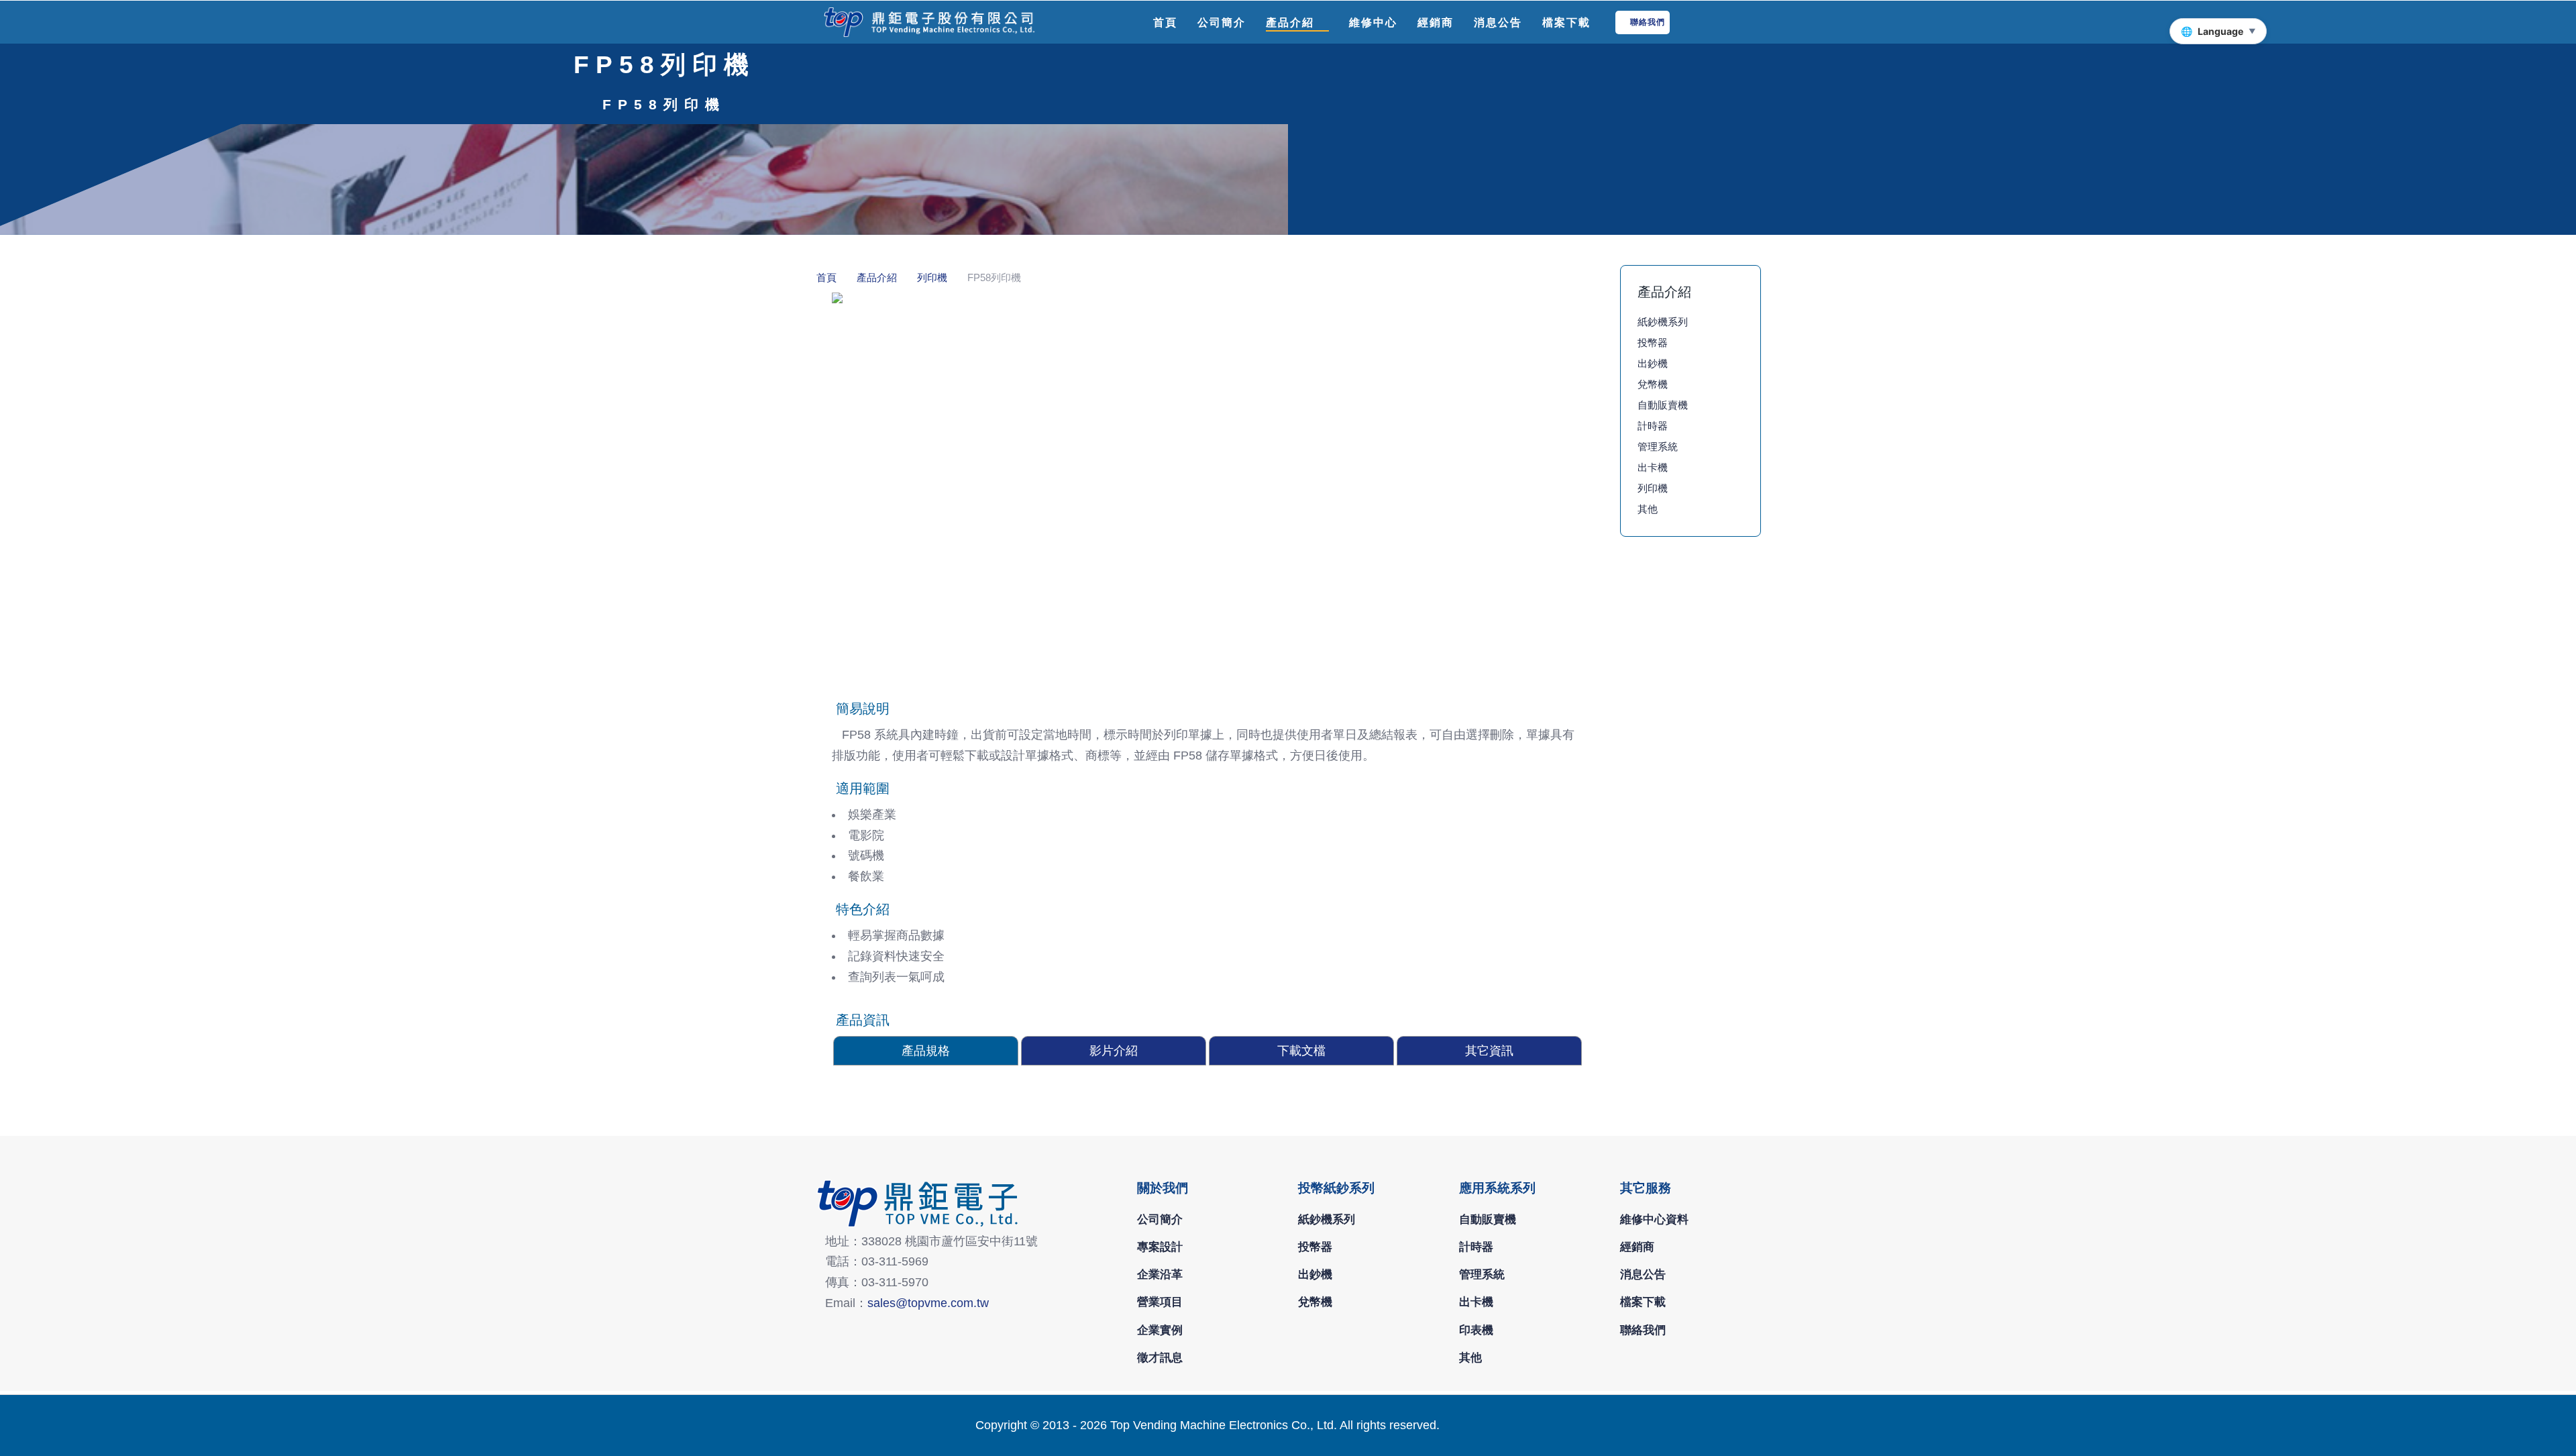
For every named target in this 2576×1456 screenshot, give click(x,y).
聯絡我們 (1643, 1330)
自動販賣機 (1663, 405)
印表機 (1476, 1330)
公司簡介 (1160, 1219)
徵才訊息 (1160, 1357)
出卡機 (1653, 467)
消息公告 (1643, 1274)
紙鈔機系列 (1663, 322)
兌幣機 (1653, 384)
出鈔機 (1653, 363)
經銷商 (1637, 1247)
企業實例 (1160, 1330)
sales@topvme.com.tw (928, 1303)
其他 (1648, 509)
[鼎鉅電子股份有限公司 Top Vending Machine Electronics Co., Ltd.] (926, 22)
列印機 (1653, 488)
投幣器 (1653, 343)
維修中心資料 (1654, 1219)
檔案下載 (1643, 1302)
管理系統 (1658, 447)
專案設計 (1160, 1247)
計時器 (1653, 426)
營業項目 (1160, 1302)
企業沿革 (1160, 1274)
